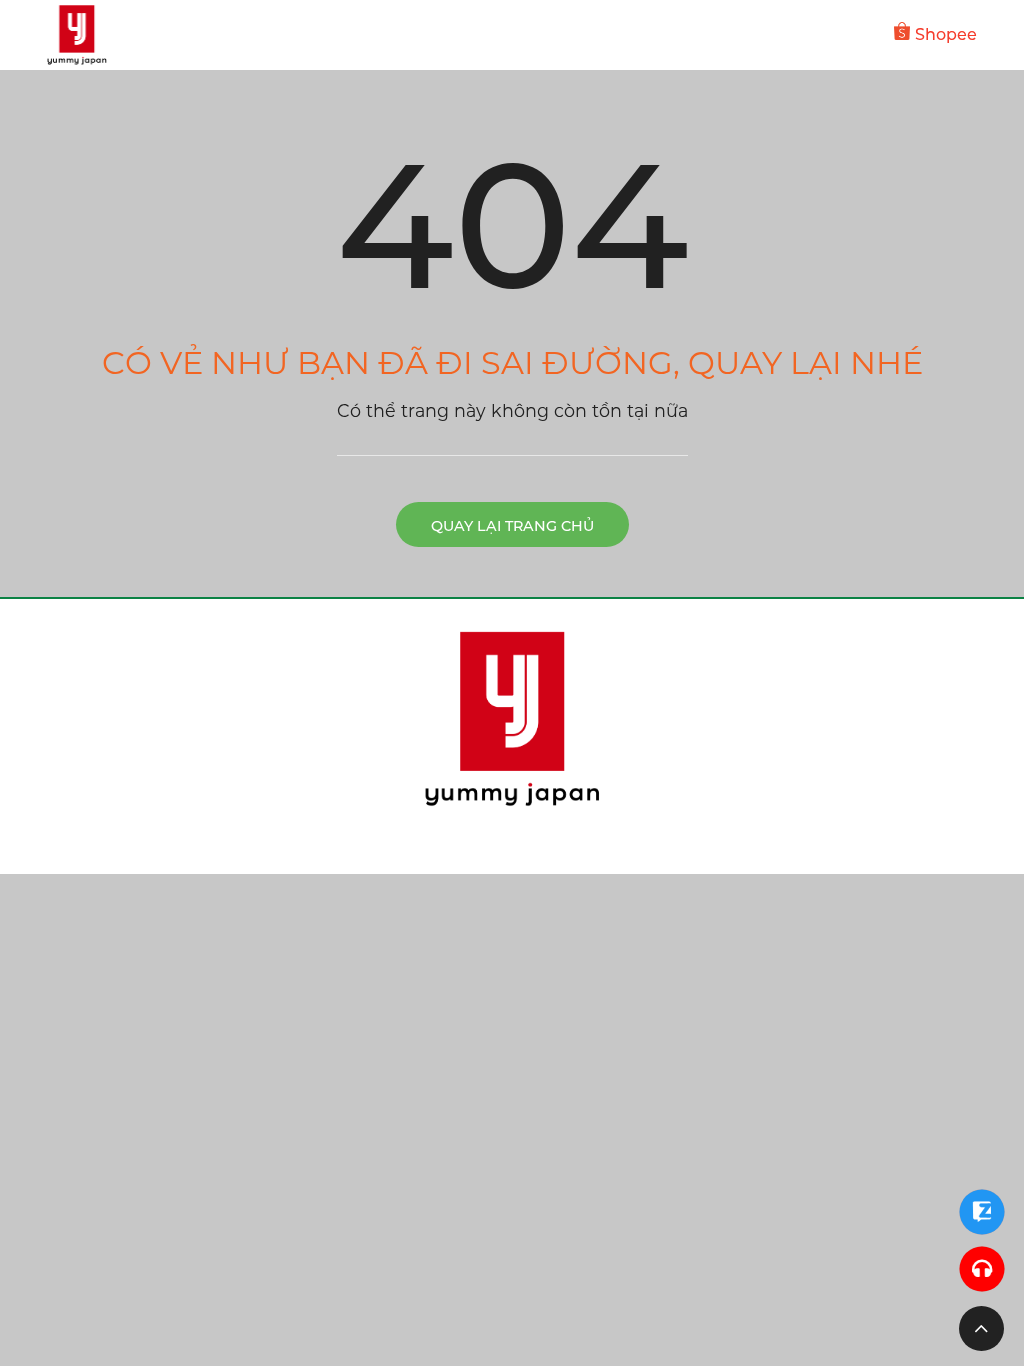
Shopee (946, 34)
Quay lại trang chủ (512, 526)
